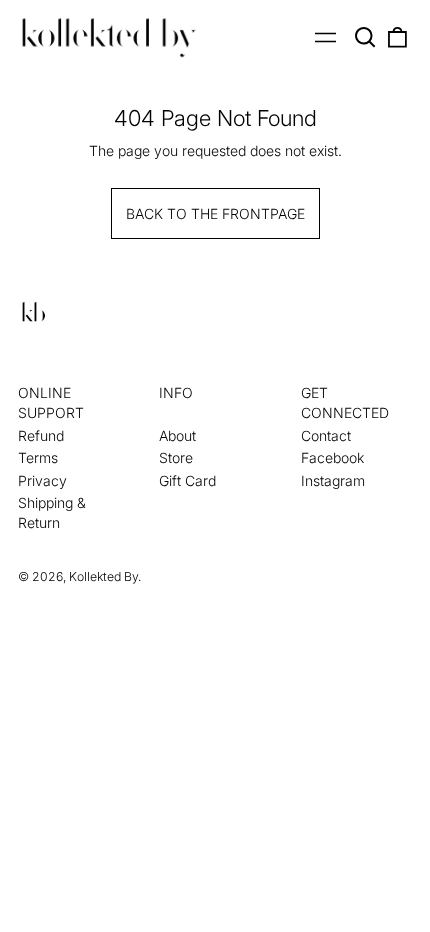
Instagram (333, 480)
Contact (326, 435)
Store (176, 457)
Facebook (332, 457)
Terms (38, 457)
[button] (366, 38)
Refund (41, 435)
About (177, 435)
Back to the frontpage (215, 213)
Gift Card (187, 480)
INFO (176, 392)
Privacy (42, 480)
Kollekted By (103, 576)
